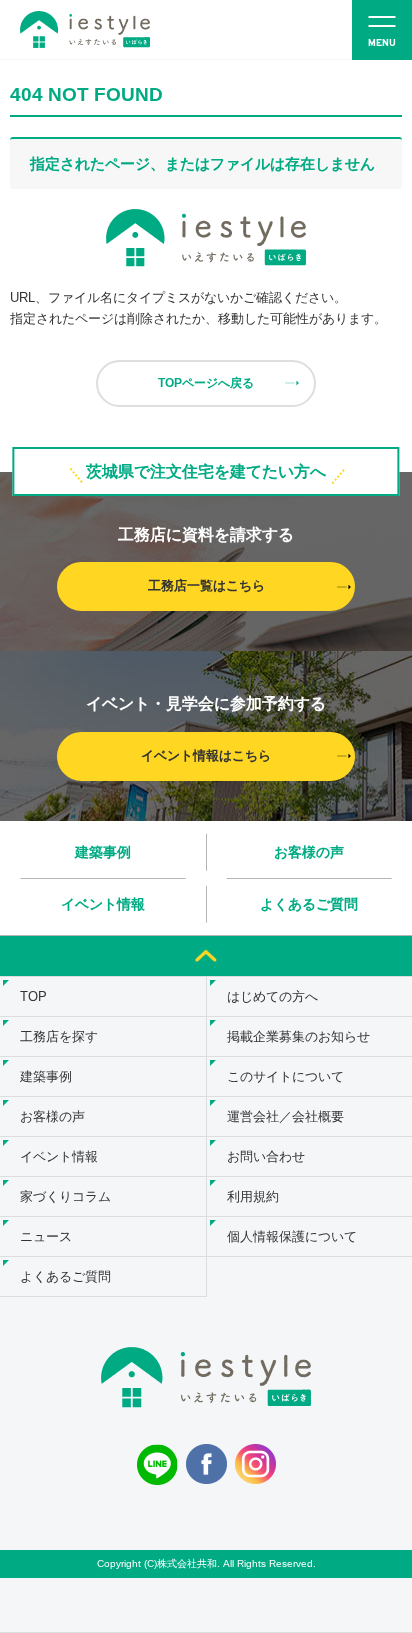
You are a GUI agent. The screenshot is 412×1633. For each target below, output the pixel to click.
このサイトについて (285, 1076)
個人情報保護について (292, 1236)
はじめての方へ (272, 996)
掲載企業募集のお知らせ (298, 1036)
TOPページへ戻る (206, 383)
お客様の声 (309, 852)
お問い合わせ (266, 1156)
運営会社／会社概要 (285, 1116)
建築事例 (103, 852)
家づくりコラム (65, 1196)
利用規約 (253, 1196)
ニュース (46, 1236)
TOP (33, 996)
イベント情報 (103, 904)
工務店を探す (59, 1036)
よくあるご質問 (309, 904)
